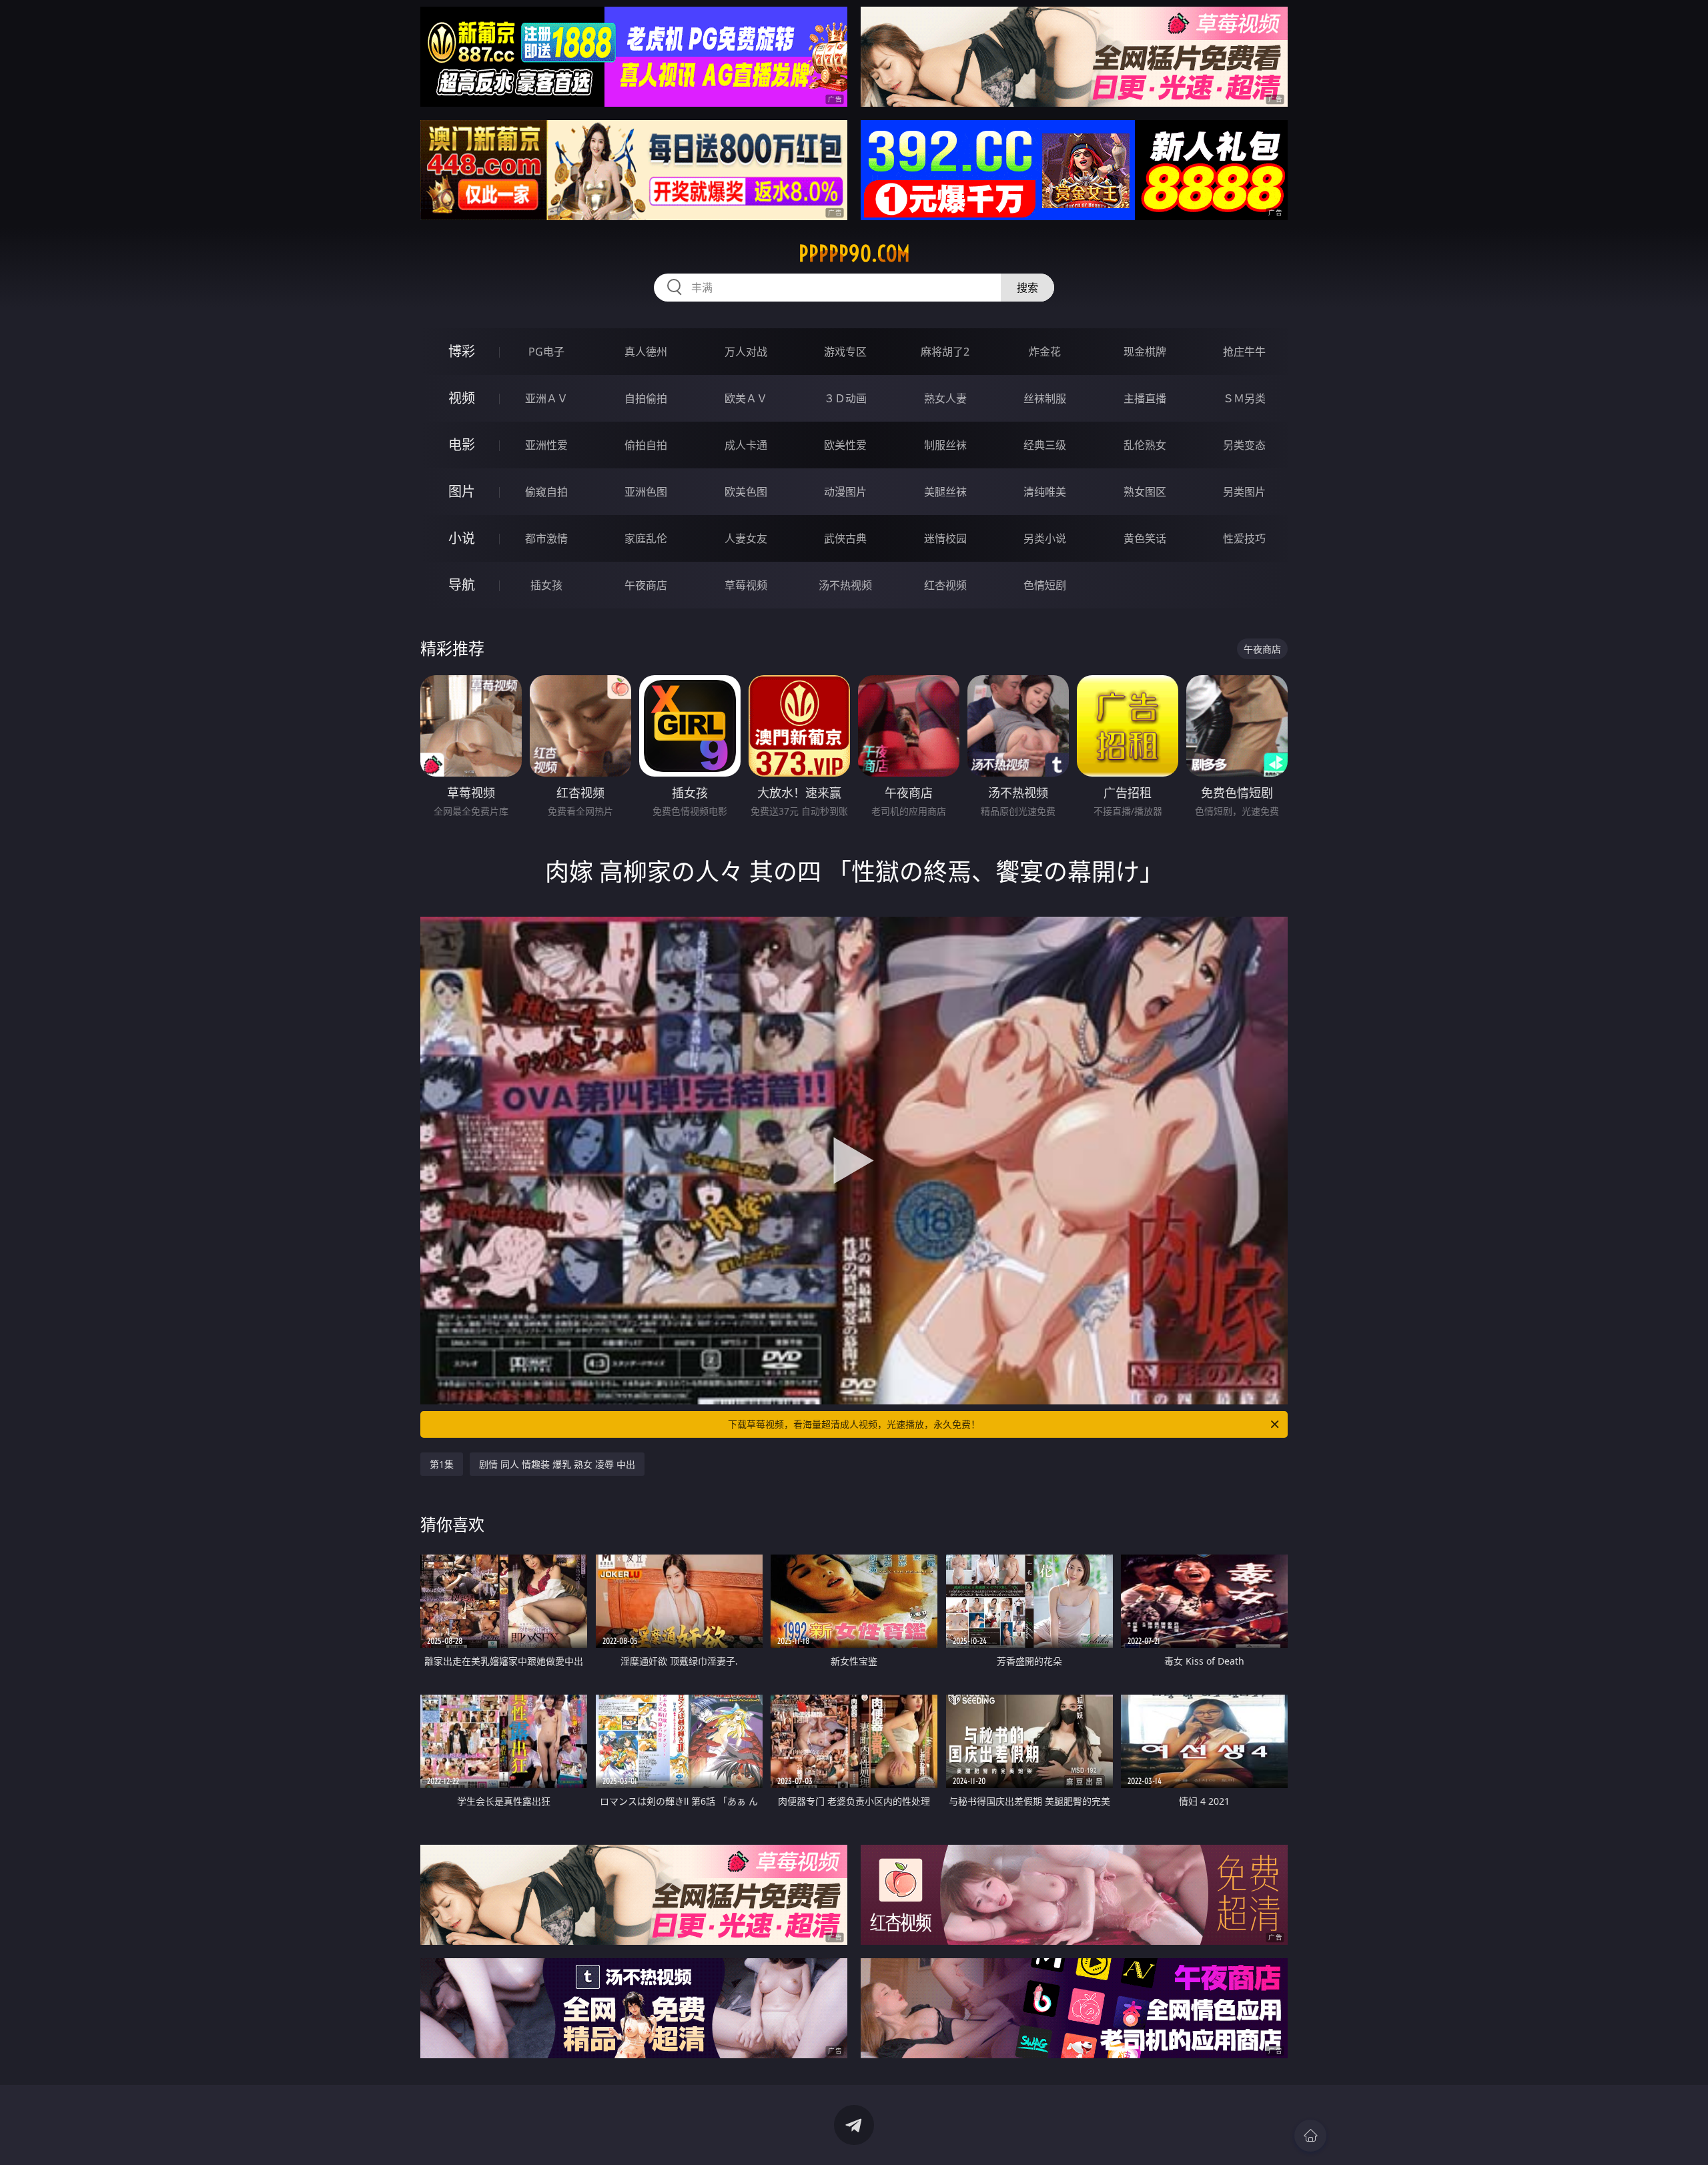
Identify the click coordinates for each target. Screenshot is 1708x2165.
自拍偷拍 (646, 398)
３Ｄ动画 (845, 398)
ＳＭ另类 (1244, 398)
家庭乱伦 (646, 538)
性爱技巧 (1244, 538)
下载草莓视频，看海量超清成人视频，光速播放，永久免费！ (854, 1424)
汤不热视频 (845, 585)
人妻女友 (746, 538)
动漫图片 (845, 492)
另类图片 (1244, 492)
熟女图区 (1145, 492)
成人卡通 (746, 445)
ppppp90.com (854, 254)
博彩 (462, 351)
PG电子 (546, 352)
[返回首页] (1310, 2136)
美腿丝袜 (945, 492)
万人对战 (746, 352)
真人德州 (646, 352)
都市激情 (546, 538)
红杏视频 (945, 585)
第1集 (442, 1464)
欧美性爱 (845, 445)
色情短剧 (1045, 585)
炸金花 (1045, 352)
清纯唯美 (1045, 492)
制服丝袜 (945, 445)
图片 (462, 491)
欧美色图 (746, 492)
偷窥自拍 (546, 492)
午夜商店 (646, 585)
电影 (462, 445)
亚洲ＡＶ (546, 398)
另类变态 (1244, 445)
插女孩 (546, 585)
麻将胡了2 (945, 352)
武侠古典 (845, 538)
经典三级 (1045, 445)
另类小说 (1045, 538)
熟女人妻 (945, 398)
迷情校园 (945, 538)
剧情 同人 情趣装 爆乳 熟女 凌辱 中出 (557, 1464)
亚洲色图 (646, 492)
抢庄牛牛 (1244, 352)
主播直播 (1145, 398)
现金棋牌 (1145, 352)
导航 (462, 585)
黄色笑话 (1145, 538)
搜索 (1027, 288)
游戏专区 (845, 352)
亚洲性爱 (546, 445)
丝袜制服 (1045, 398)
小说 (462, 538)
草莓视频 (746, 585)
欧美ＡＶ (746, 398)
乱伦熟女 (1145, 445)
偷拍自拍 (646, 445)
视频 (462, 398)
